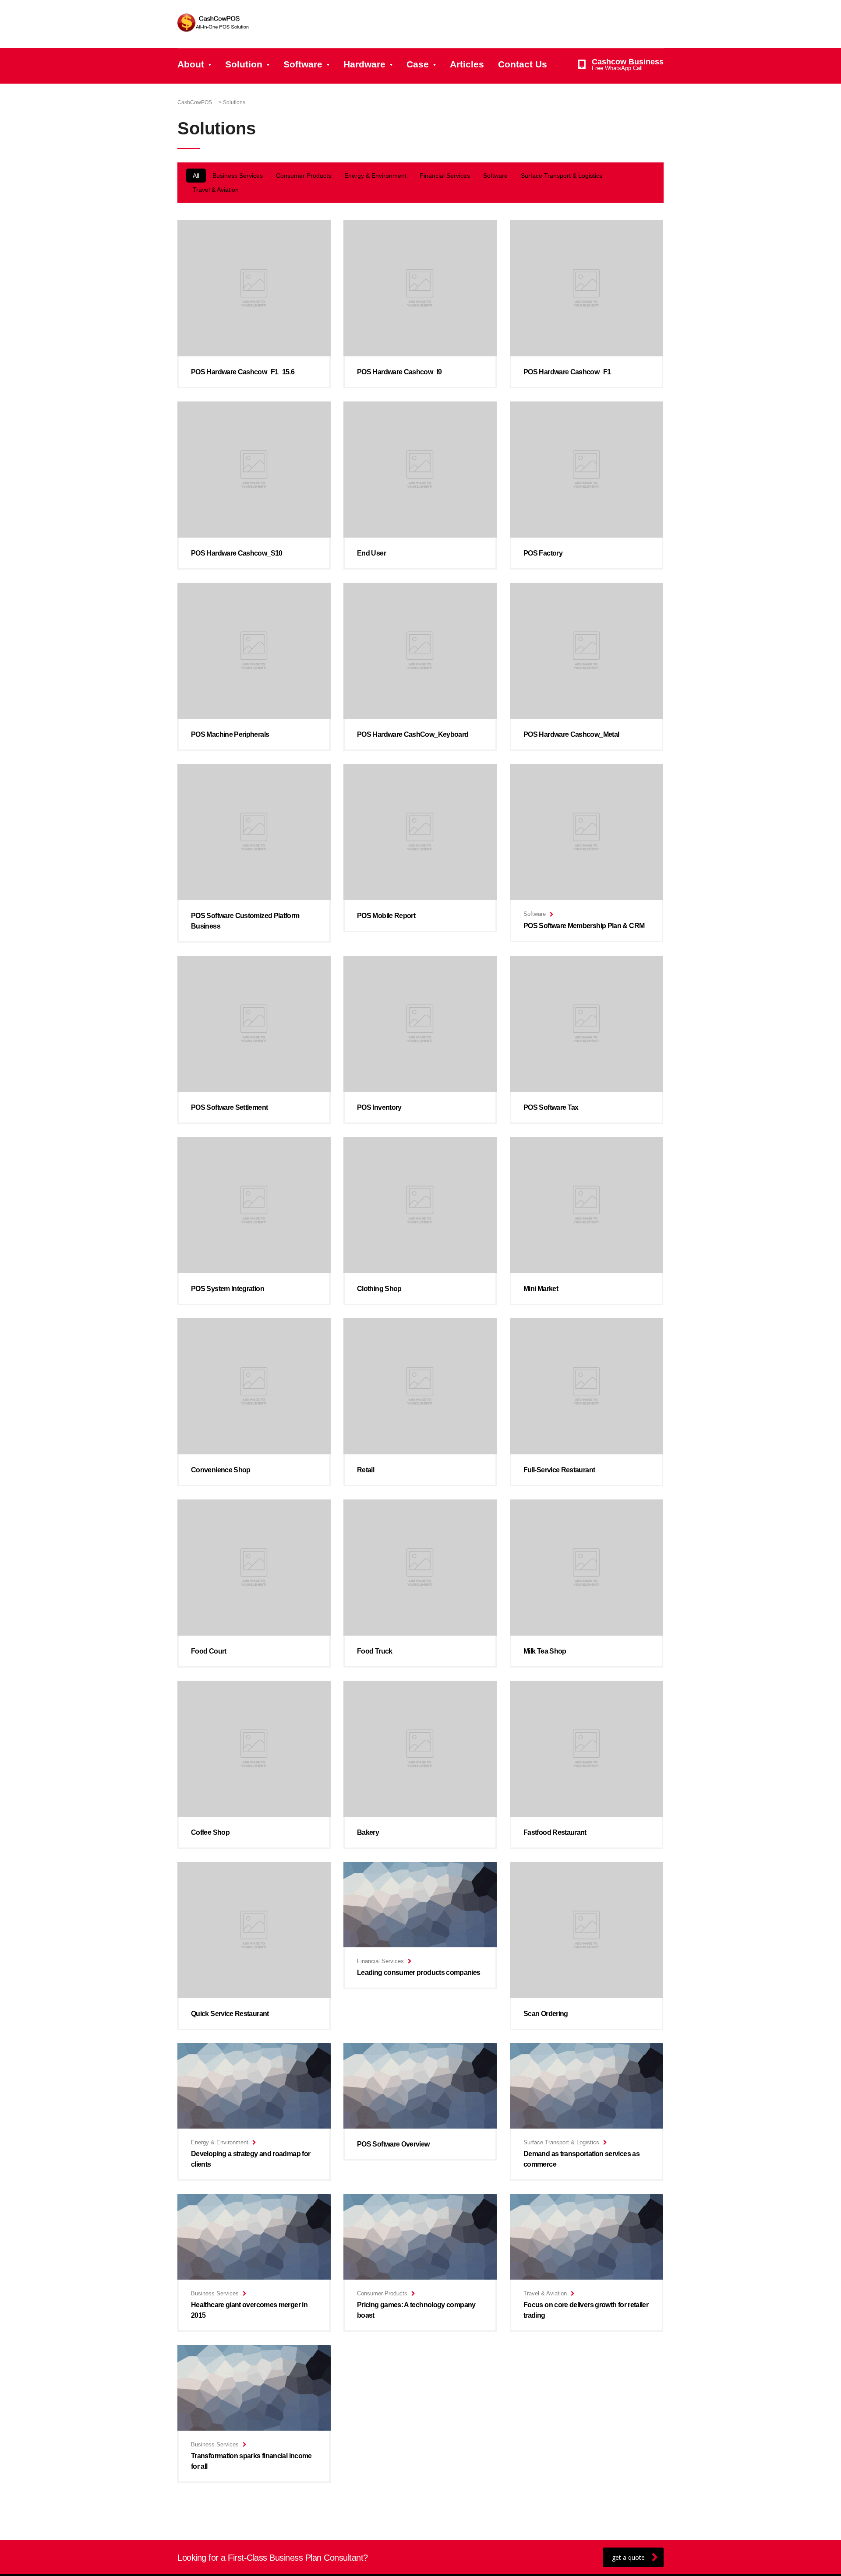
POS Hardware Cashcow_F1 (567, 372)
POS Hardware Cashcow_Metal (571, 734)
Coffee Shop (210, 1832)
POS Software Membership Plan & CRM (584, 926)
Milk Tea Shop (545, 1651)
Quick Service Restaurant (230, 2014)
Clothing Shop (379, 1289)
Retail (366, 1470)
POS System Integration (228, 1289)
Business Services (238, 176)
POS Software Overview (393, 2144)
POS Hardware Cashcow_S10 (237, 553)
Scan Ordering (546, 2014)
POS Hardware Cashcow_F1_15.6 (243, 372)
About (191, 64)
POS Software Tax (551, 1107)
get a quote (628, 2557)
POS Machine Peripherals (230, 734)
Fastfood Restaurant (555, 1832)
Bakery (368, 1832)
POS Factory (543, 553)
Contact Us (523, 64)
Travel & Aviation (216, 190)
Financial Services (445, 176)
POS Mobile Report (386, 916)
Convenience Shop (221, 1470)
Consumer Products (304, 176)
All (196, 176)
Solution (244, 64)
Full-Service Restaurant (559, 1470)
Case (418, 64)
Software (303, 64)
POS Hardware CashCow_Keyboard (413, 734)
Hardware (364, 64)
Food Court (209, 1651)
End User (371, 553)
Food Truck (375, 1651)
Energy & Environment (375, 176)
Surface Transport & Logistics (562, 176)
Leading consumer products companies (419, 1972)
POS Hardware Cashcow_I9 (399, 372)
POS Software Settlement (229, 1107)
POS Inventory (379, 1107)
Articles (467, 64)
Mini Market (541, 1289)
